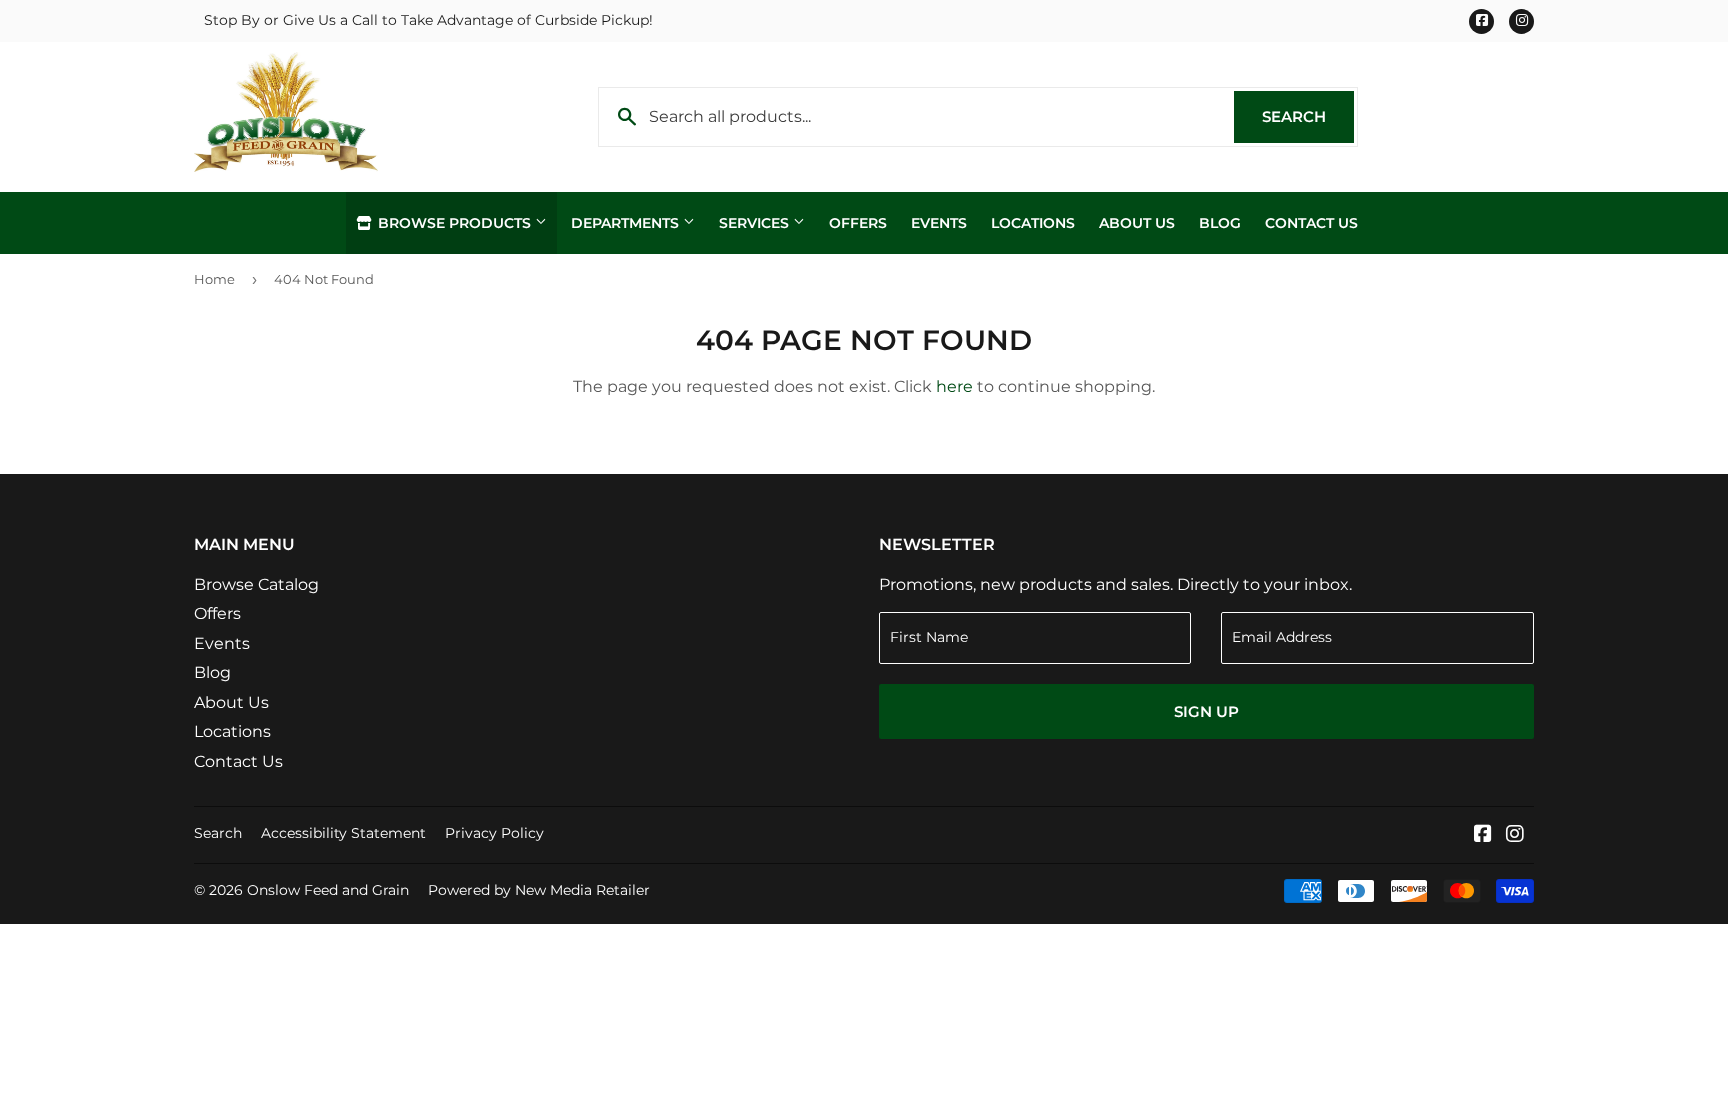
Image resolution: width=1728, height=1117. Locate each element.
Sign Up (1206, 711)
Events (939, 223)
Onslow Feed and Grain (328, 890)
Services (756, 223)
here (954, 386)
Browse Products (454, 223)
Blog (1220, 223)
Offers (858, 223)
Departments (627, 223)
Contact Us (1311, 223)
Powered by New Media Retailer (539, 890)
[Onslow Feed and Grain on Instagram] (1515, 835)
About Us (1137, 223)
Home (214, 279)
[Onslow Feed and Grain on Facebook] (1483, 835)
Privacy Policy (494, 833)
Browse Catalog (256, 584)
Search (1308, 116)
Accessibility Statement (343, 833)
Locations (1033, 223)
